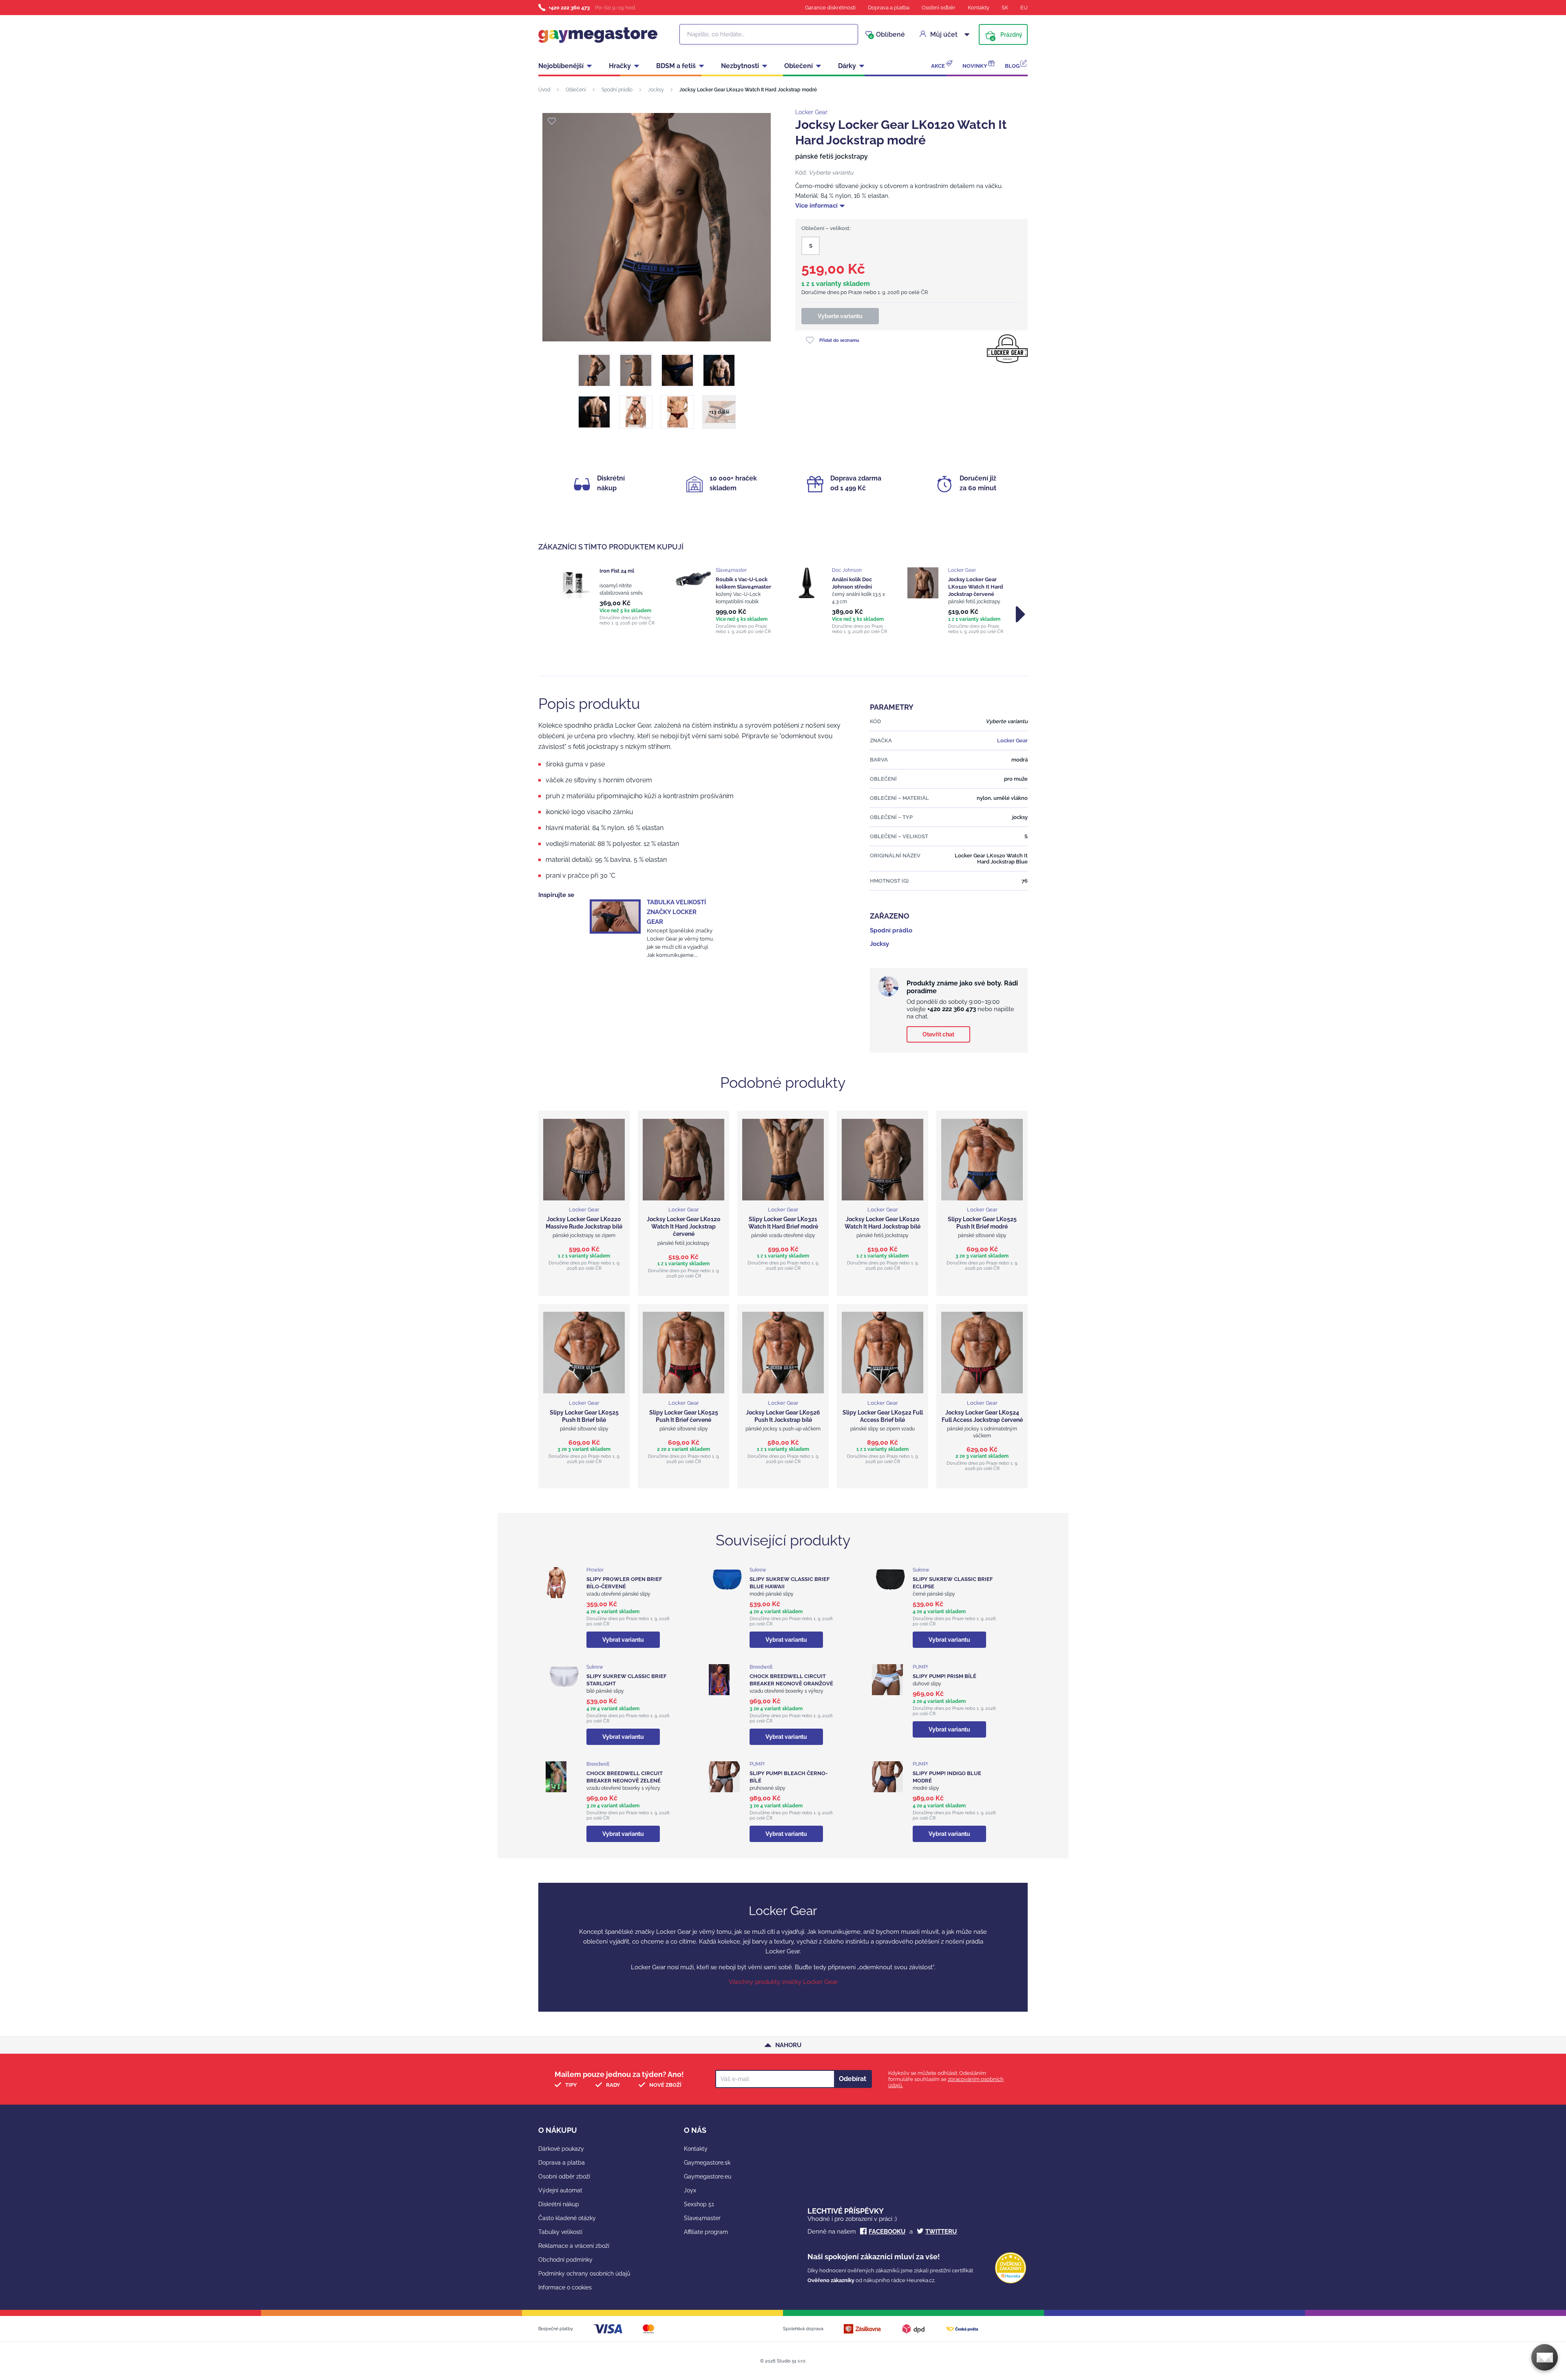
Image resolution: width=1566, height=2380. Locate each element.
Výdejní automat (560, 2190)
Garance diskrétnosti (830, 8)
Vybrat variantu (623, 1640)
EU (1024, 8)
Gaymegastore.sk (707, 2163)
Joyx (690, 2190)
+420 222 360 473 (569, 8)
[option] (609, 597)
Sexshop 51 (699, 2204)
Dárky (847, 66)
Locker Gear (811, 112)
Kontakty (979, 8)
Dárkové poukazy (561, 2149)
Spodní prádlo (617, 90)
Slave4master (702, 2218)
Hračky (620, 66)
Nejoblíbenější (561, 66)
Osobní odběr (939, 8)
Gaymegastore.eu (708, 2176)
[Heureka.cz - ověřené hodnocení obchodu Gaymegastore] (1011, 2281)
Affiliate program (706, 2232)
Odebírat (853, 2079)
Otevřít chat (938, 1034)
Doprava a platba (889, 8)
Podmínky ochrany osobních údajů (584, 2274)
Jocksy (656, 90)
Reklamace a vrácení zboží (574, 2246)
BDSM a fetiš (676, 66)
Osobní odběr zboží (564, 2176)
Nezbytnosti (740, 66)
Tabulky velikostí (560, 2232)
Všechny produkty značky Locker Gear (783, 1982)
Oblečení (798, 66)
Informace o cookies (565, 2287)
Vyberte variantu (840, 316)
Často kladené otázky (567, 2218)
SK (1005, 8)
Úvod (544, 90)
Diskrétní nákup (559, 2204)
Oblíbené (887, 35)
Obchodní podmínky (565, 2260)
